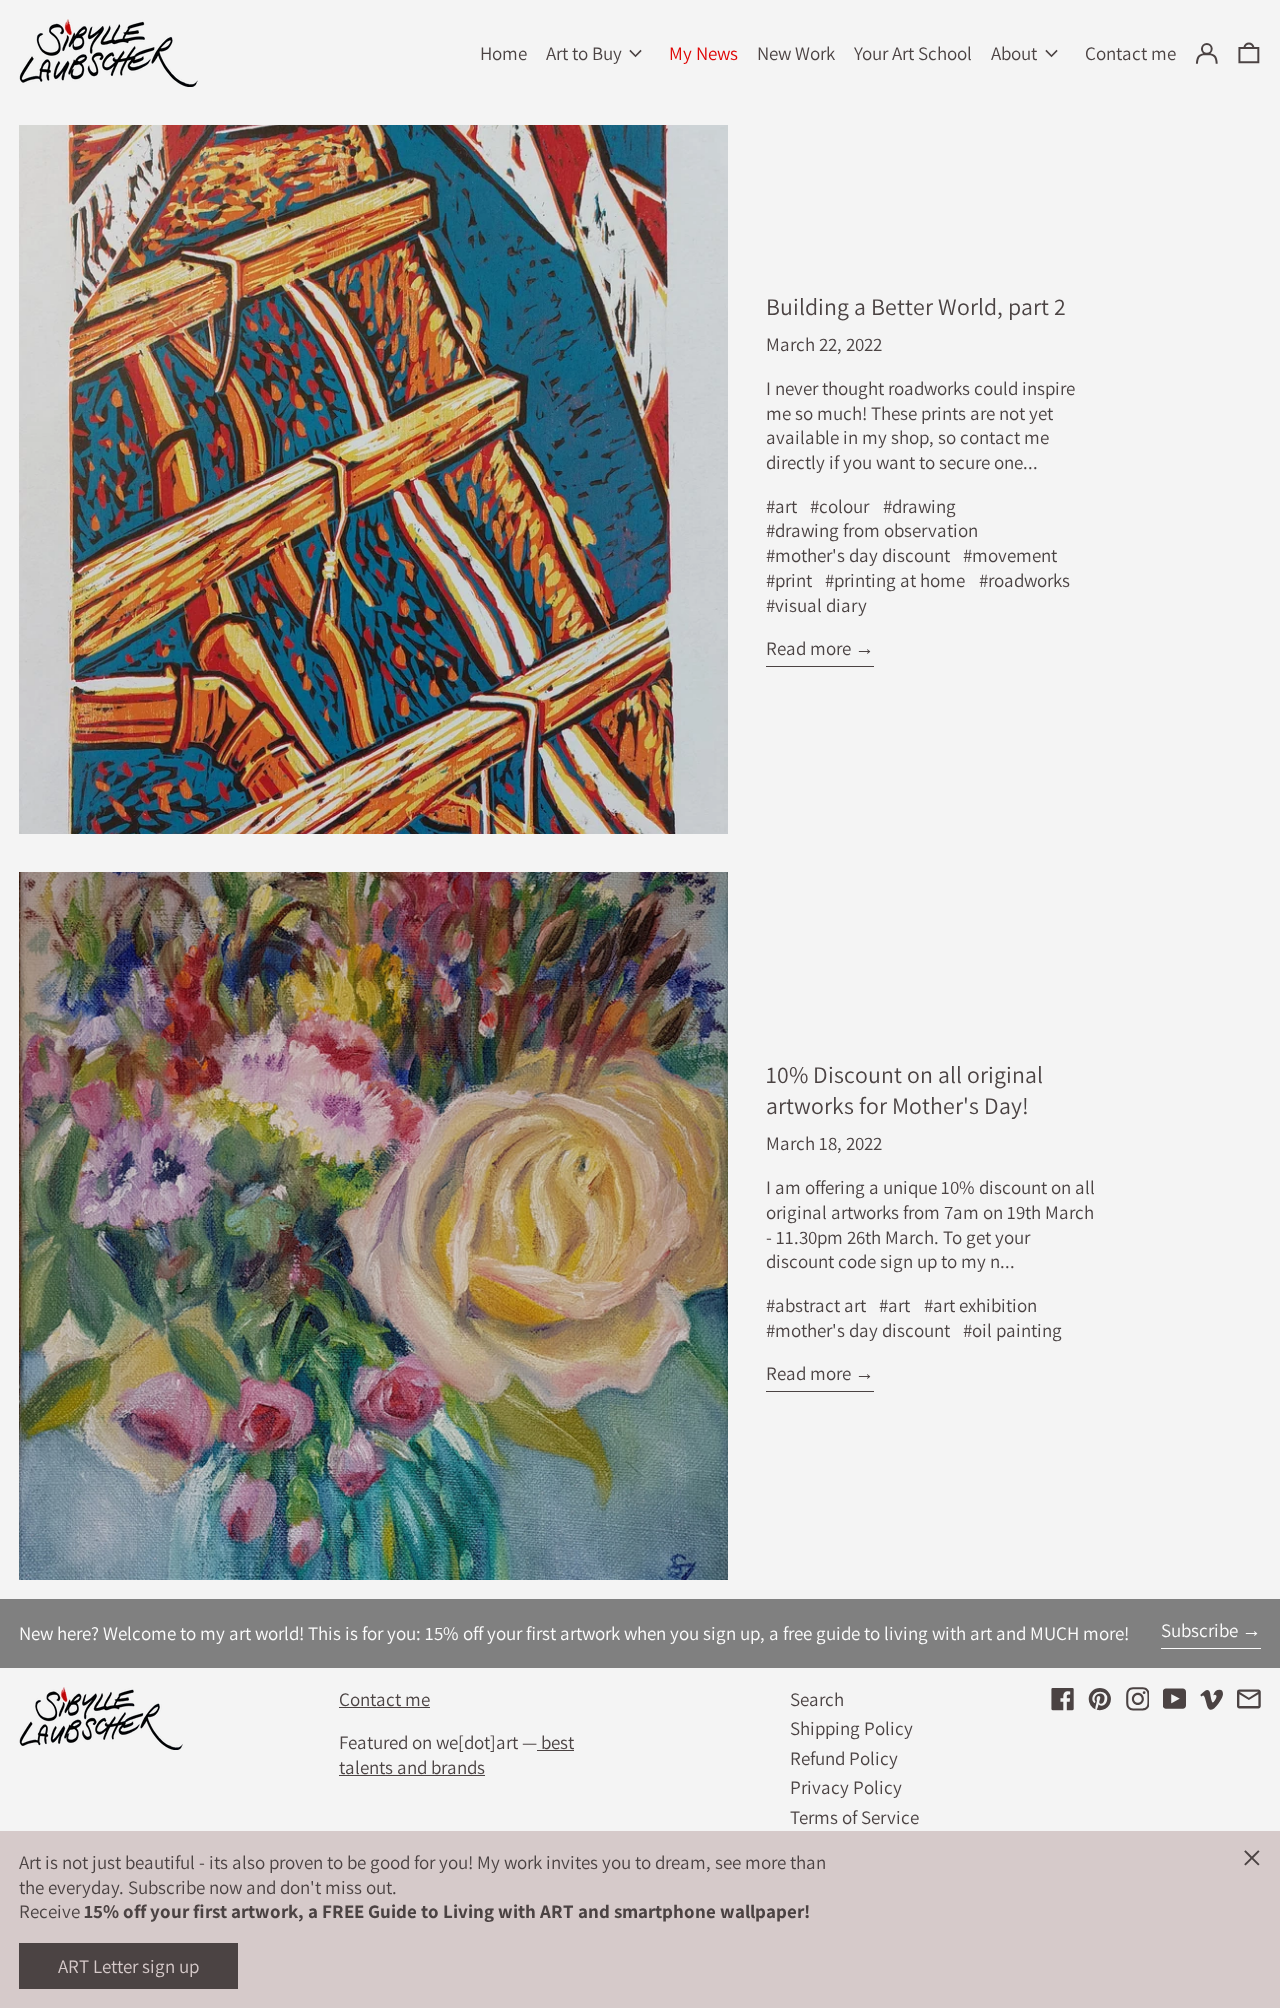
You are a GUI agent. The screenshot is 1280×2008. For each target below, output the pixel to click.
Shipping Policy (851, 1728)
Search (817, 1699)
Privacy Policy (846, 1787)
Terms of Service (854, 1817)
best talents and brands (456, 1754)
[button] (1249, 53)
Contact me (384, 1699)
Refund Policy (844, 1758)
